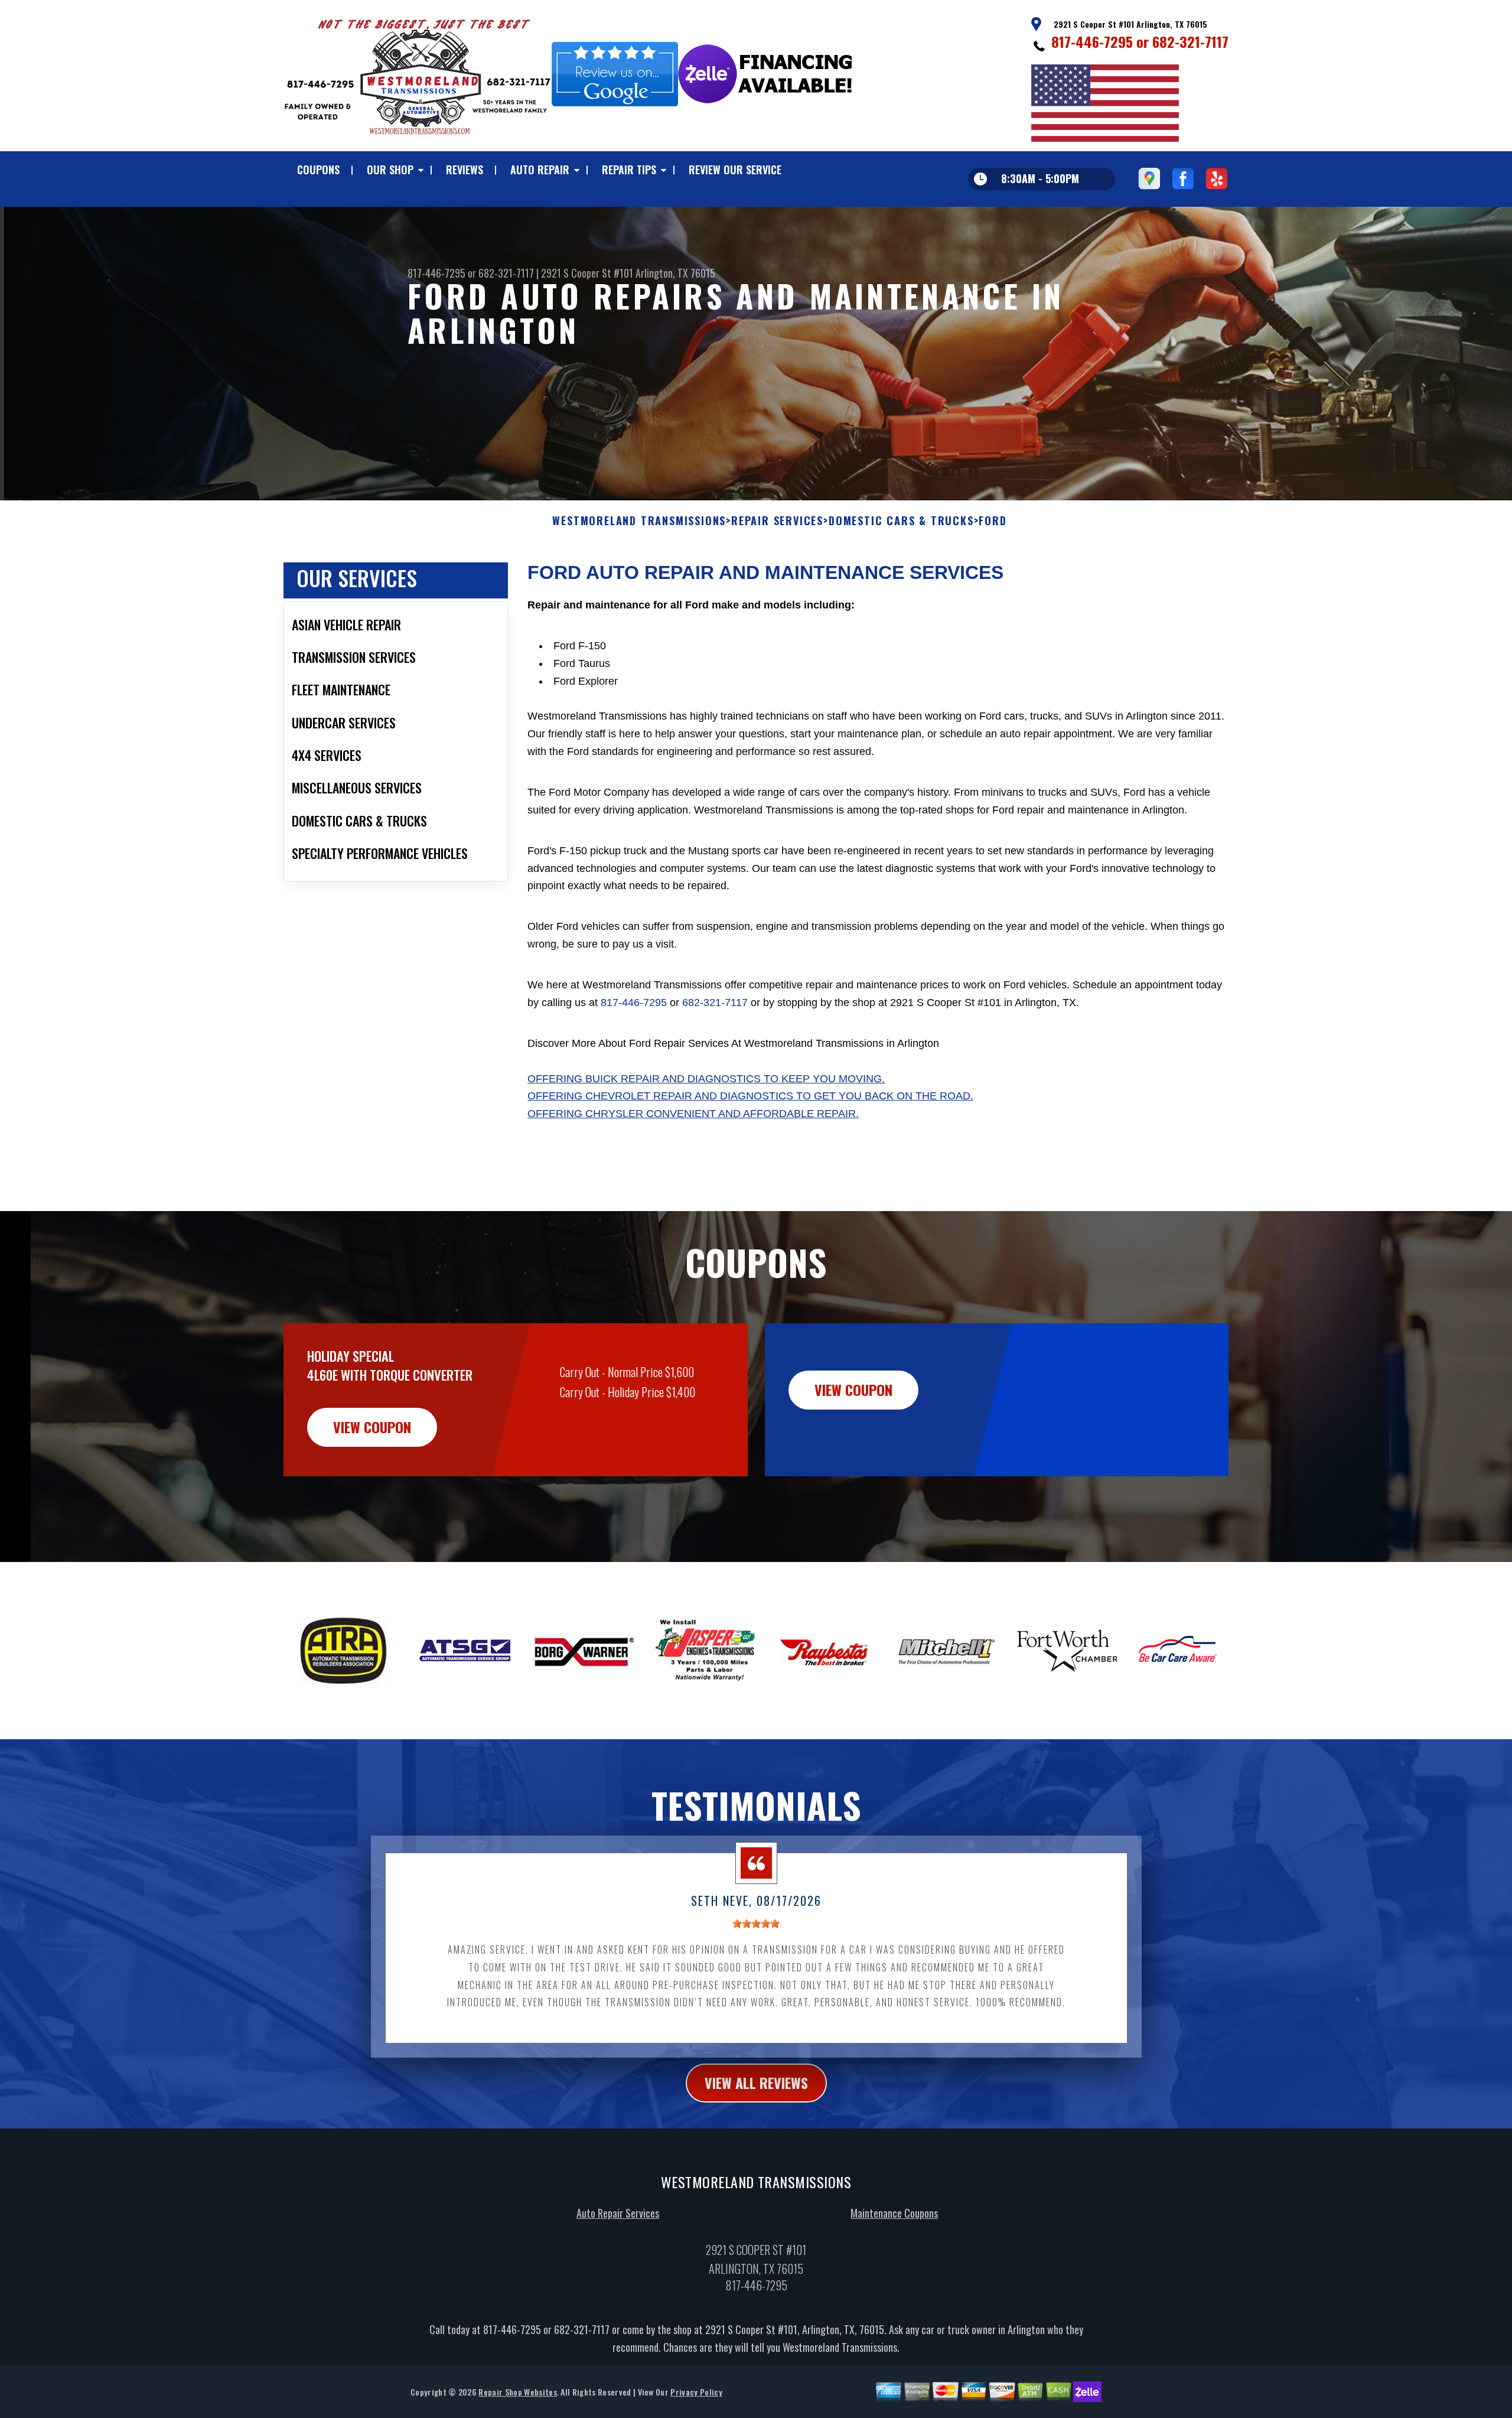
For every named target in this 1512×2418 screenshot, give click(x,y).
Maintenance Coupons (894, 2213)
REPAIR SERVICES (777, 521)
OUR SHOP (390, 170)
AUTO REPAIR (540, 170)
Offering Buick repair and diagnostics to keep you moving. (706, 1079)
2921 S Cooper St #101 (587, 273)
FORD (993, 521)
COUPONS (318, 170)
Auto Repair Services (618, 2213)
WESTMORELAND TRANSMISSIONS (639, 521)
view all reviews (756, 2082)
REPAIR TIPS (629, 170)
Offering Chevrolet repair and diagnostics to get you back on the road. (750, 1096)
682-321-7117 (1190, 41)
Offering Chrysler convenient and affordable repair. (693, 1114)
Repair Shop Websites (517, 2392)
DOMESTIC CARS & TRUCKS (901, 521)
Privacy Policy (696, 2392)
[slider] (756, 1924)
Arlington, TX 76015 (675, 273)
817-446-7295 (1092, 41)
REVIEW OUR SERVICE (735, 170)
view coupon (372, 1427)
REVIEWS (465, 170)
